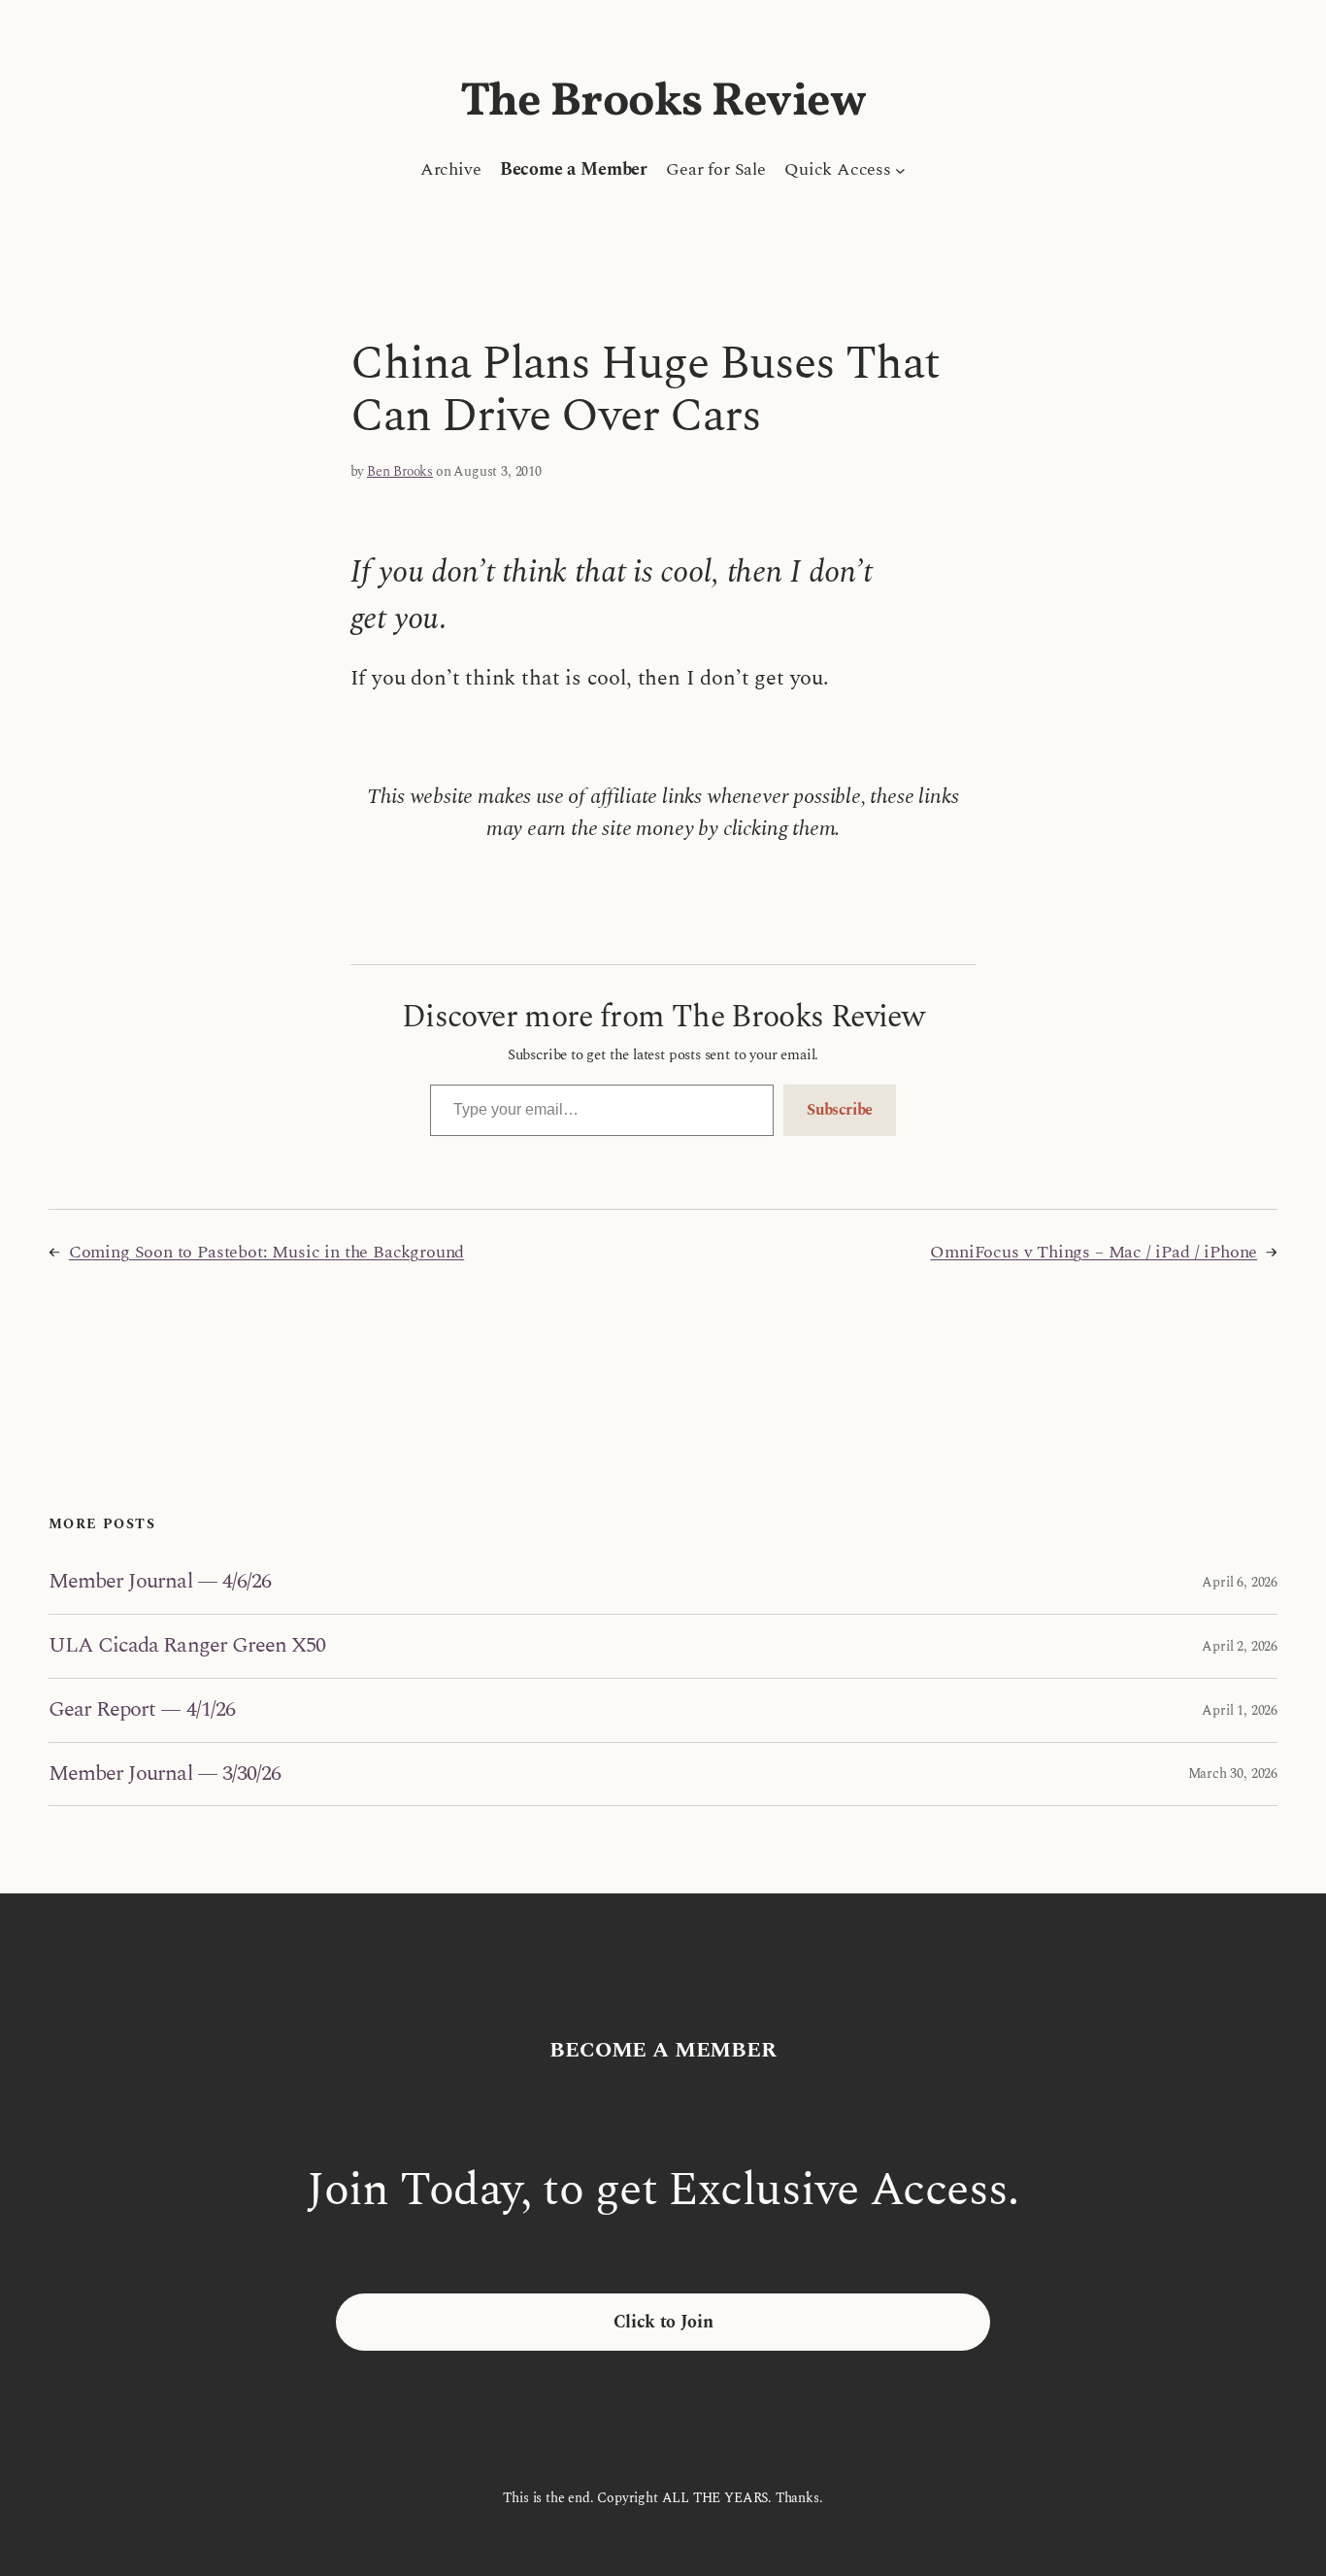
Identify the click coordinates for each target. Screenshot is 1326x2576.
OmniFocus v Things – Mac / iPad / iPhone (1094, 1252)
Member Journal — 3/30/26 (165, 1774)
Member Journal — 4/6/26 (160, 1582)
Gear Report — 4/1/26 (142, 1710)
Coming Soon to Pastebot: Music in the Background (266, 1252)
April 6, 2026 (1240, 1582)
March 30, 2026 (1233, 1773)
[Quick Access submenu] (900, 169)
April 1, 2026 (1240, 1710)
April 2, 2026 (1240, 1646)
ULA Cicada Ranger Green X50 (187, 1646)
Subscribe (840, 1110)
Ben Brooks (400, 471)
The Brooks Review (663, 102)
